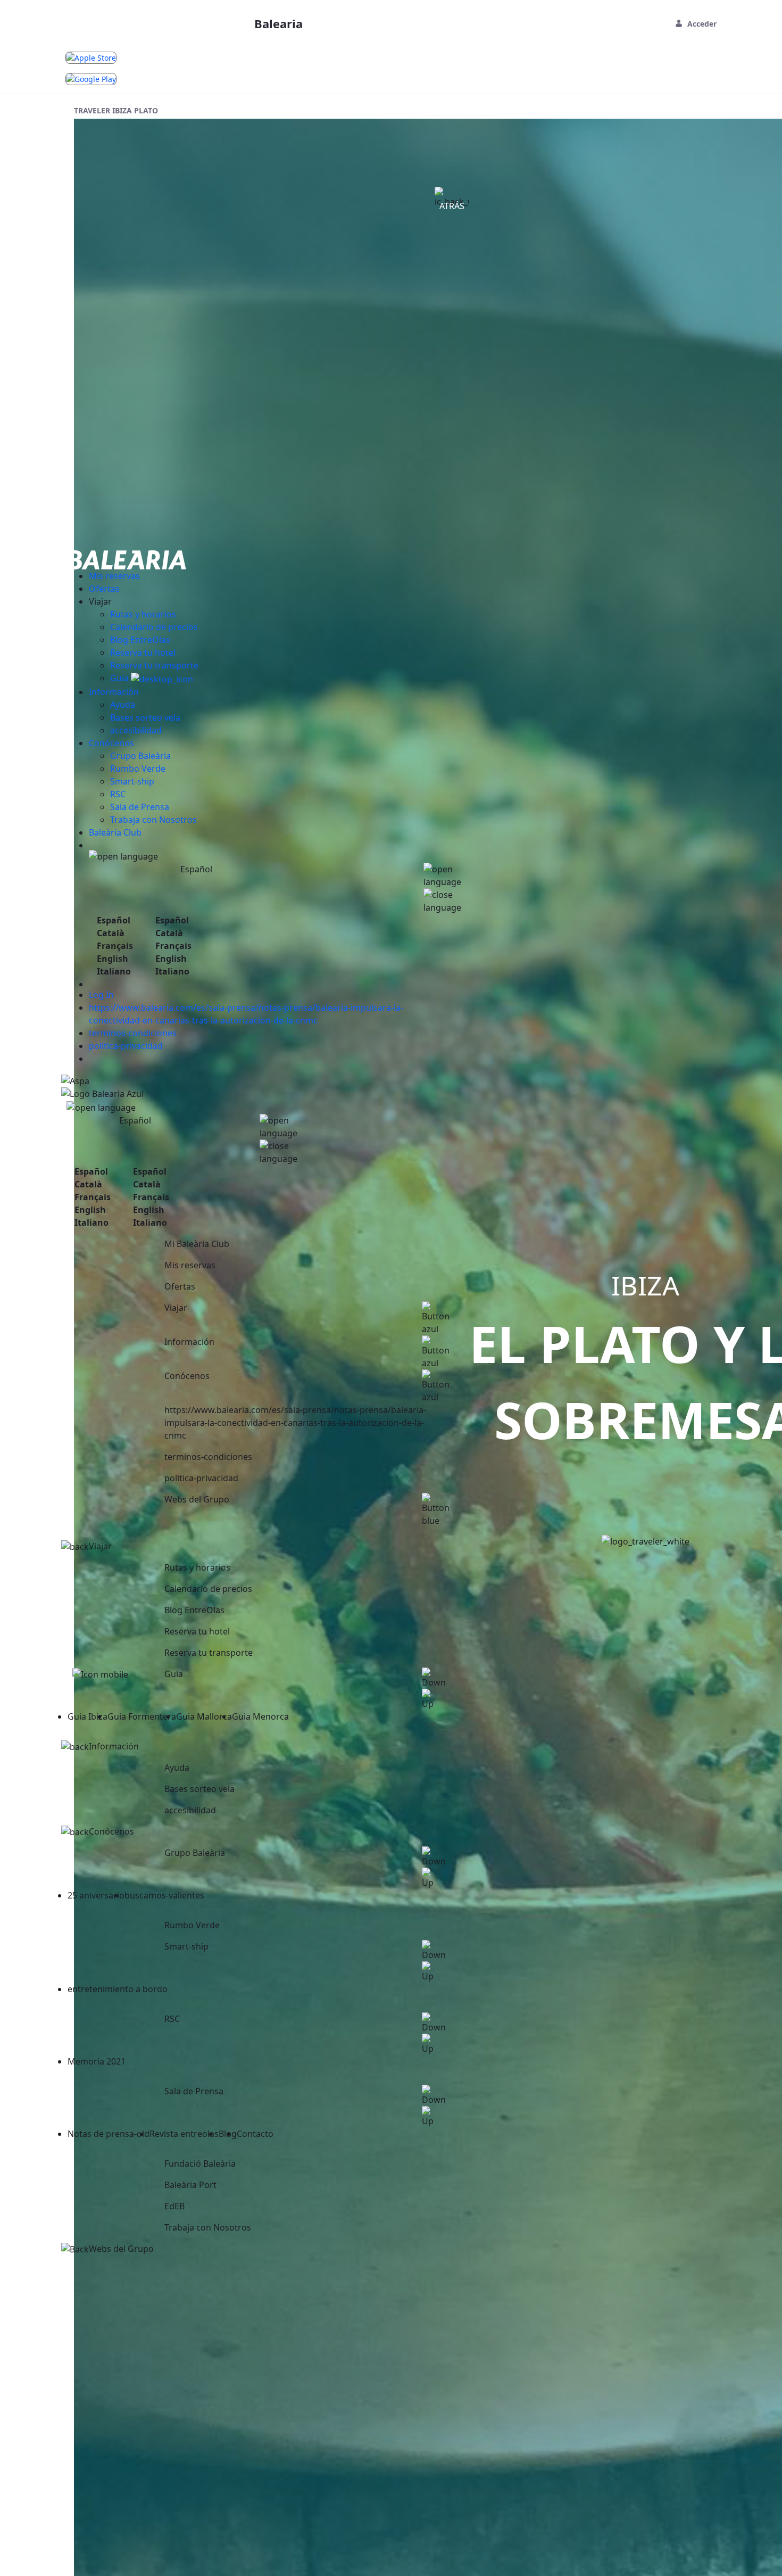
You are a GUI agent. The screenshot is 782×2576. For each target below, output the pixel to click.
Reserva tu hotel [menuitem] (143, 653)
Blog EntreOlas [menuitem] (140, 640)
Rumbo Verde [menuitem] (138, 769)
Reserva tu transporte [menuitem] (154, 665)
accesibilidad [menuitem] (136, 730)
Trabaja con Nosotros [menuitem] (153, 820)
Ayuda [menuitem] (123, 705)
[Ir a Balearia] (127, 559)
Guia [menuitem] (120, 678)
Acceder (702, 24)
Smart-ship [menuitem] (132, 781)
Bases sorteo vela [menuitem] (145, 717)
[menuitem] (114, 576)
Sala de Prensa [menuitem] (140, 807)
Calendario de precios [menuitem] (154, 627)
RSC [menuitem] (118, 794)
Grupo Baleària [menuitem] (140, 756)
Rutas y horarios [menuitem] (143, 614)
